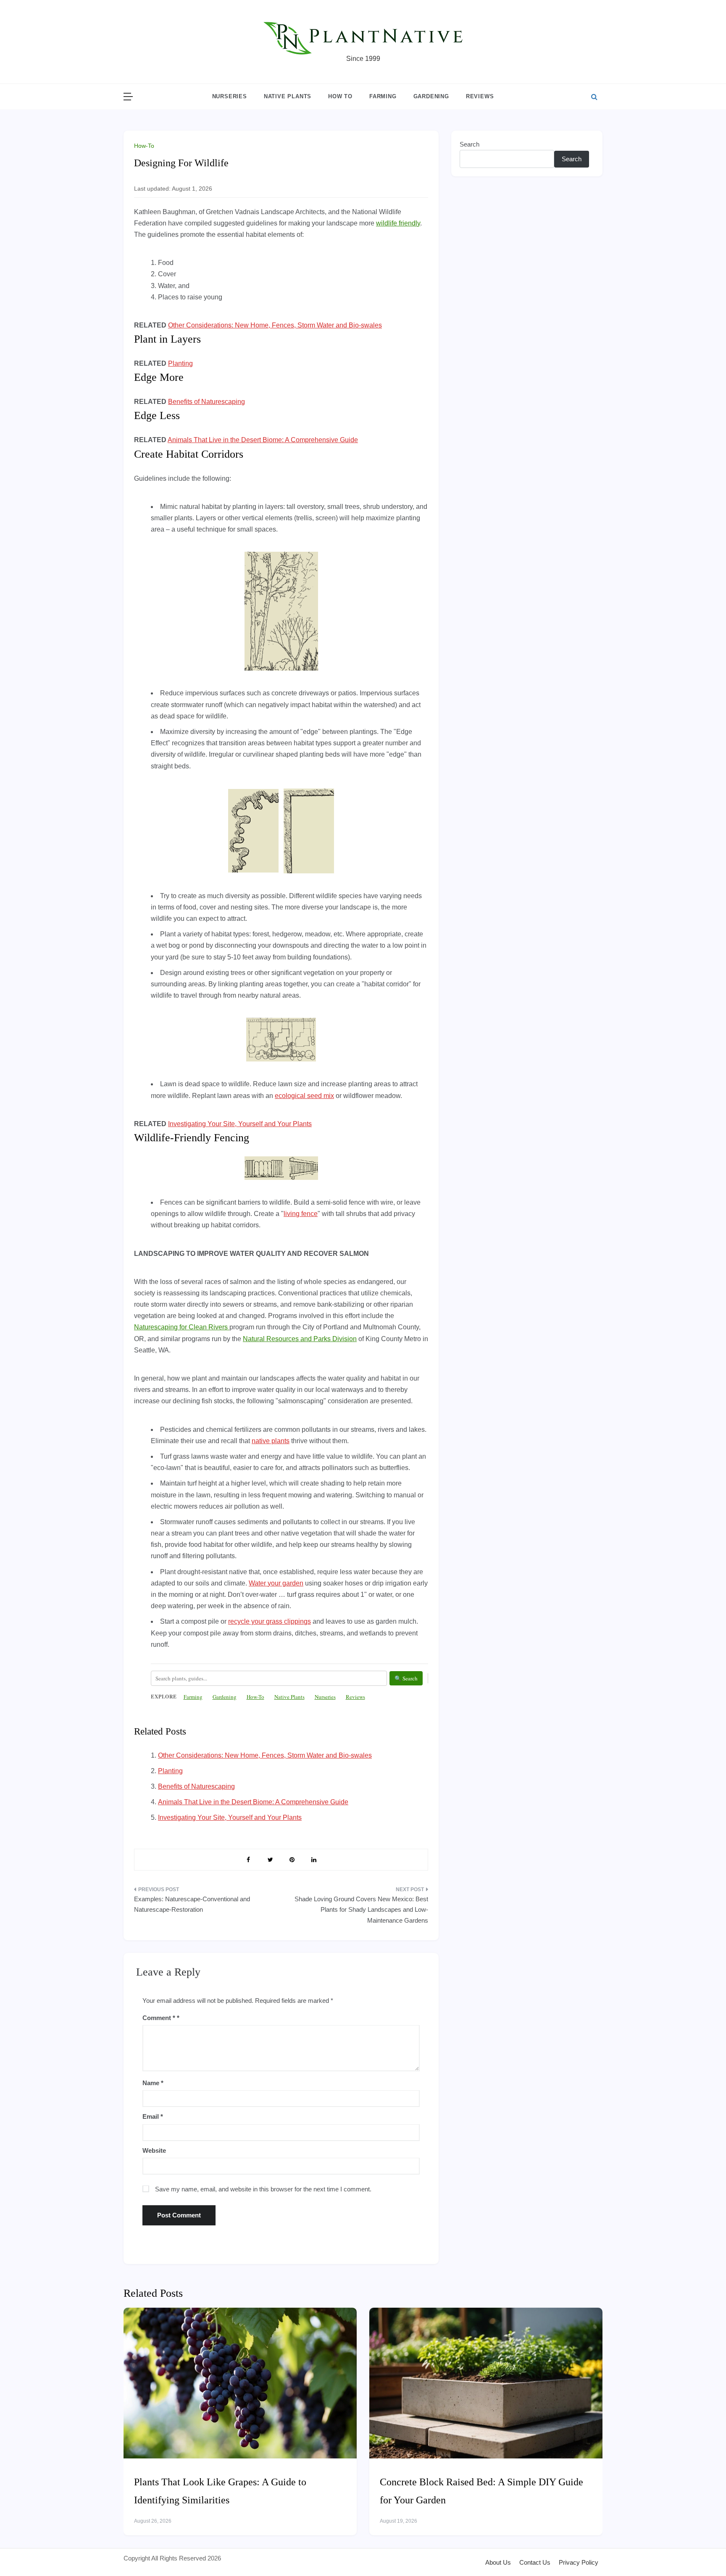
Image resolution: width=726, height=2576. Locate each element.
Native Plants (288, 96)
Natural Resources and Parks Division (300, 1339)
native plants (271, 1441)
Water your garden (276, 1583)
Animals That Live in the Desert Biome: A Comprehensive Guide (263, 440)
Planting (180, 363)
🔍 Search (406, 1678)
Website (154, 2150)
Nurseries (230, 96)
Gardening (431, 96)
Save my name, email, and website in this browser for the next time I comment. (263, 2189)
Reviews (480, 96)
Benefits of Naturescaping (206, 402)
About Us (498, 2562)
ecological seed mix (304, 1096)
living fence (301, 1214)
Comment (159, 2018)
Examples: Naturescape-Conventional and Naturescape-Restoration (192, 1904)
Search (470, 144)
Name (153, 2083)
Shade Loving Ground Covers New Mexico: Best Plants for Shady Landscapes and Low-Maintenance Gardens (361, 1910)
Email (153, 2116)
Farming (383, 96)
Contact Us (535, 2562)
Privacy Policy (579, 2562)
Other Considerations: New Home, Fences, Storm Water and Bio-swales (275, 325)
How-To (144, 146)
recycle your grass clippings (270, 1621)
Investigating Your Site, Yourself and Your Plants (240, 1124)
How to (340, 96)
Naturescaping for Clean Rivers (182, 1327)
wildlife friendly (398, 223)
